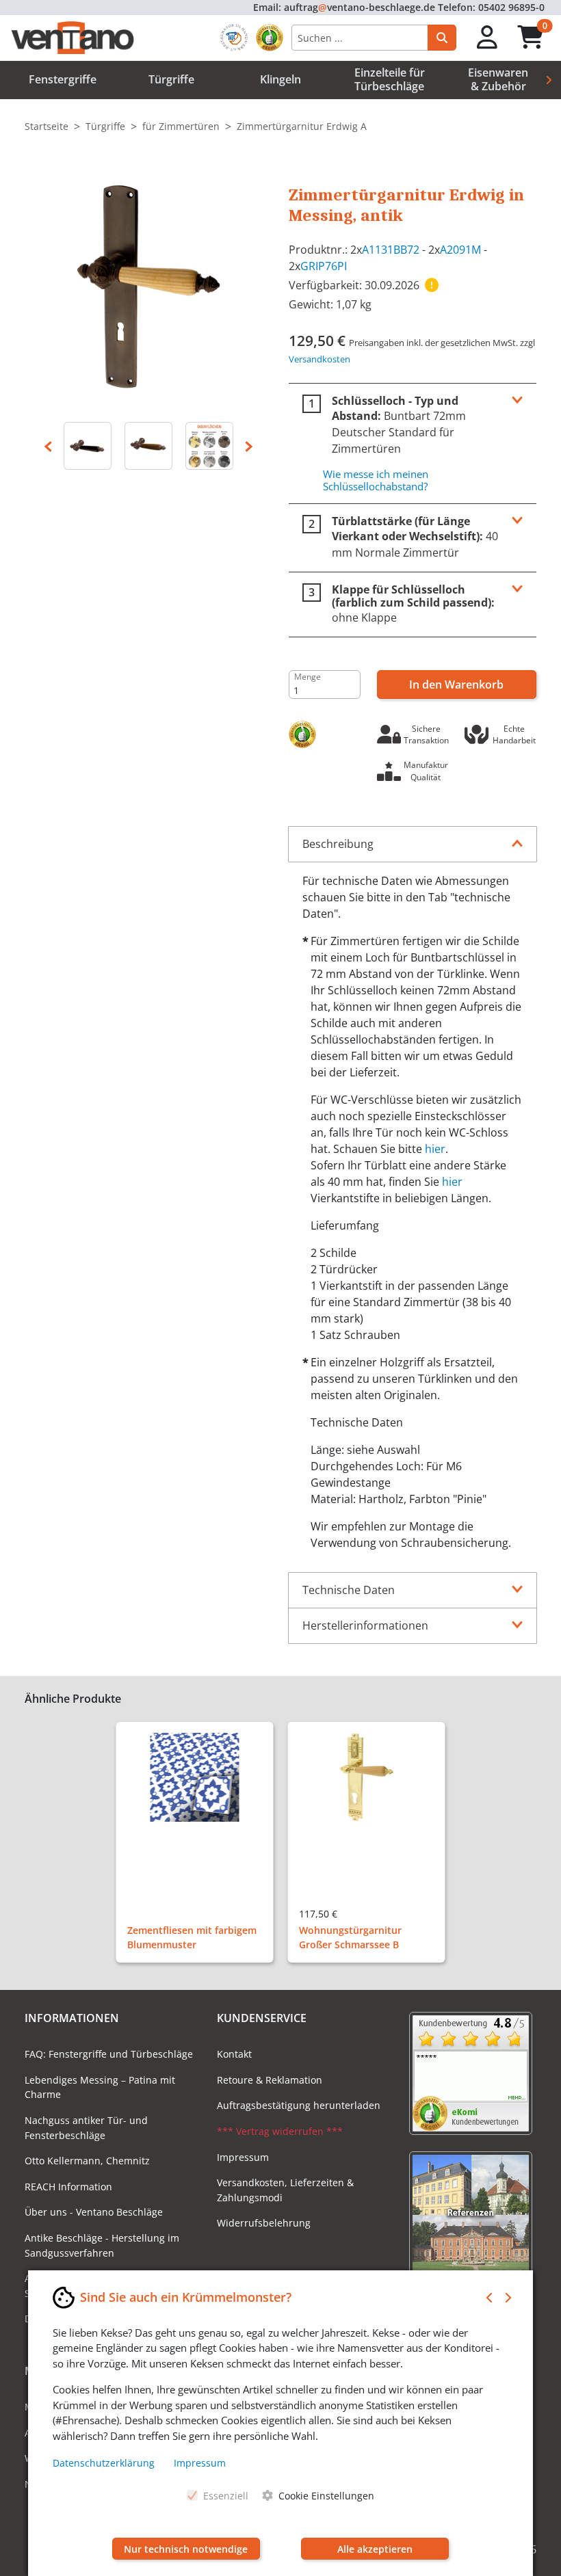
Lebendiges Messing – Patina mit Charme (100, 2087)
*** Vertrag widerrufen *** (280, 2131)
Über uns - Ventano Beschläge (94, 2212)
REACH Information (68, 2187)
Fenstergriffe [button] (63, 79)
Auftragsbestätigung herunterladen (299, 2105)
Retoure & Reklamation (270, 2080)
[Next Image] (249, 446)
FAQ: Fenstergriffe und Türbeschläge (109, 2054)
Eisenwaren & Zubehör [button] (498, 79)
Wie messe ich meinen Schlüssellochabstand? (376, 480)
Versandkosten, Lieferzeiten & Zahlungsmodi (285, 2190)
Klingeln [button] (280, 79)
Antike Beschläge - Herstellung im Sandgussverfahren (102, 2245)
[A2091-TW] (149, 446)
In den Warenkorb (456, 685)
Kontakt (234, 2054)
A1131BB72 (391, 250)
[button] (487, 38)
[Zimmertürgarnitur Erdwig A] (148, 285)
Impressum (243, 2157)
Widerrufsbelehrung (264, 2223)
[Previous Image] (48, 446)
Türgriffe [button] (171, 79)
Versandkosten (319, 359)
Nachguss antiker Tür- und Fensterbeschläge (86, 2128)
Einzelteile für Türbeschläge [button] (390, 79)
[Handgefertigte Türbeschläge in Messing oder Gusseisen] (209, 446)
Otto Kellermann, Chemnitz (87, 2161)
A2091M (460, 250)
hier (435, 1149)
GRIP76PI (324, 266)
